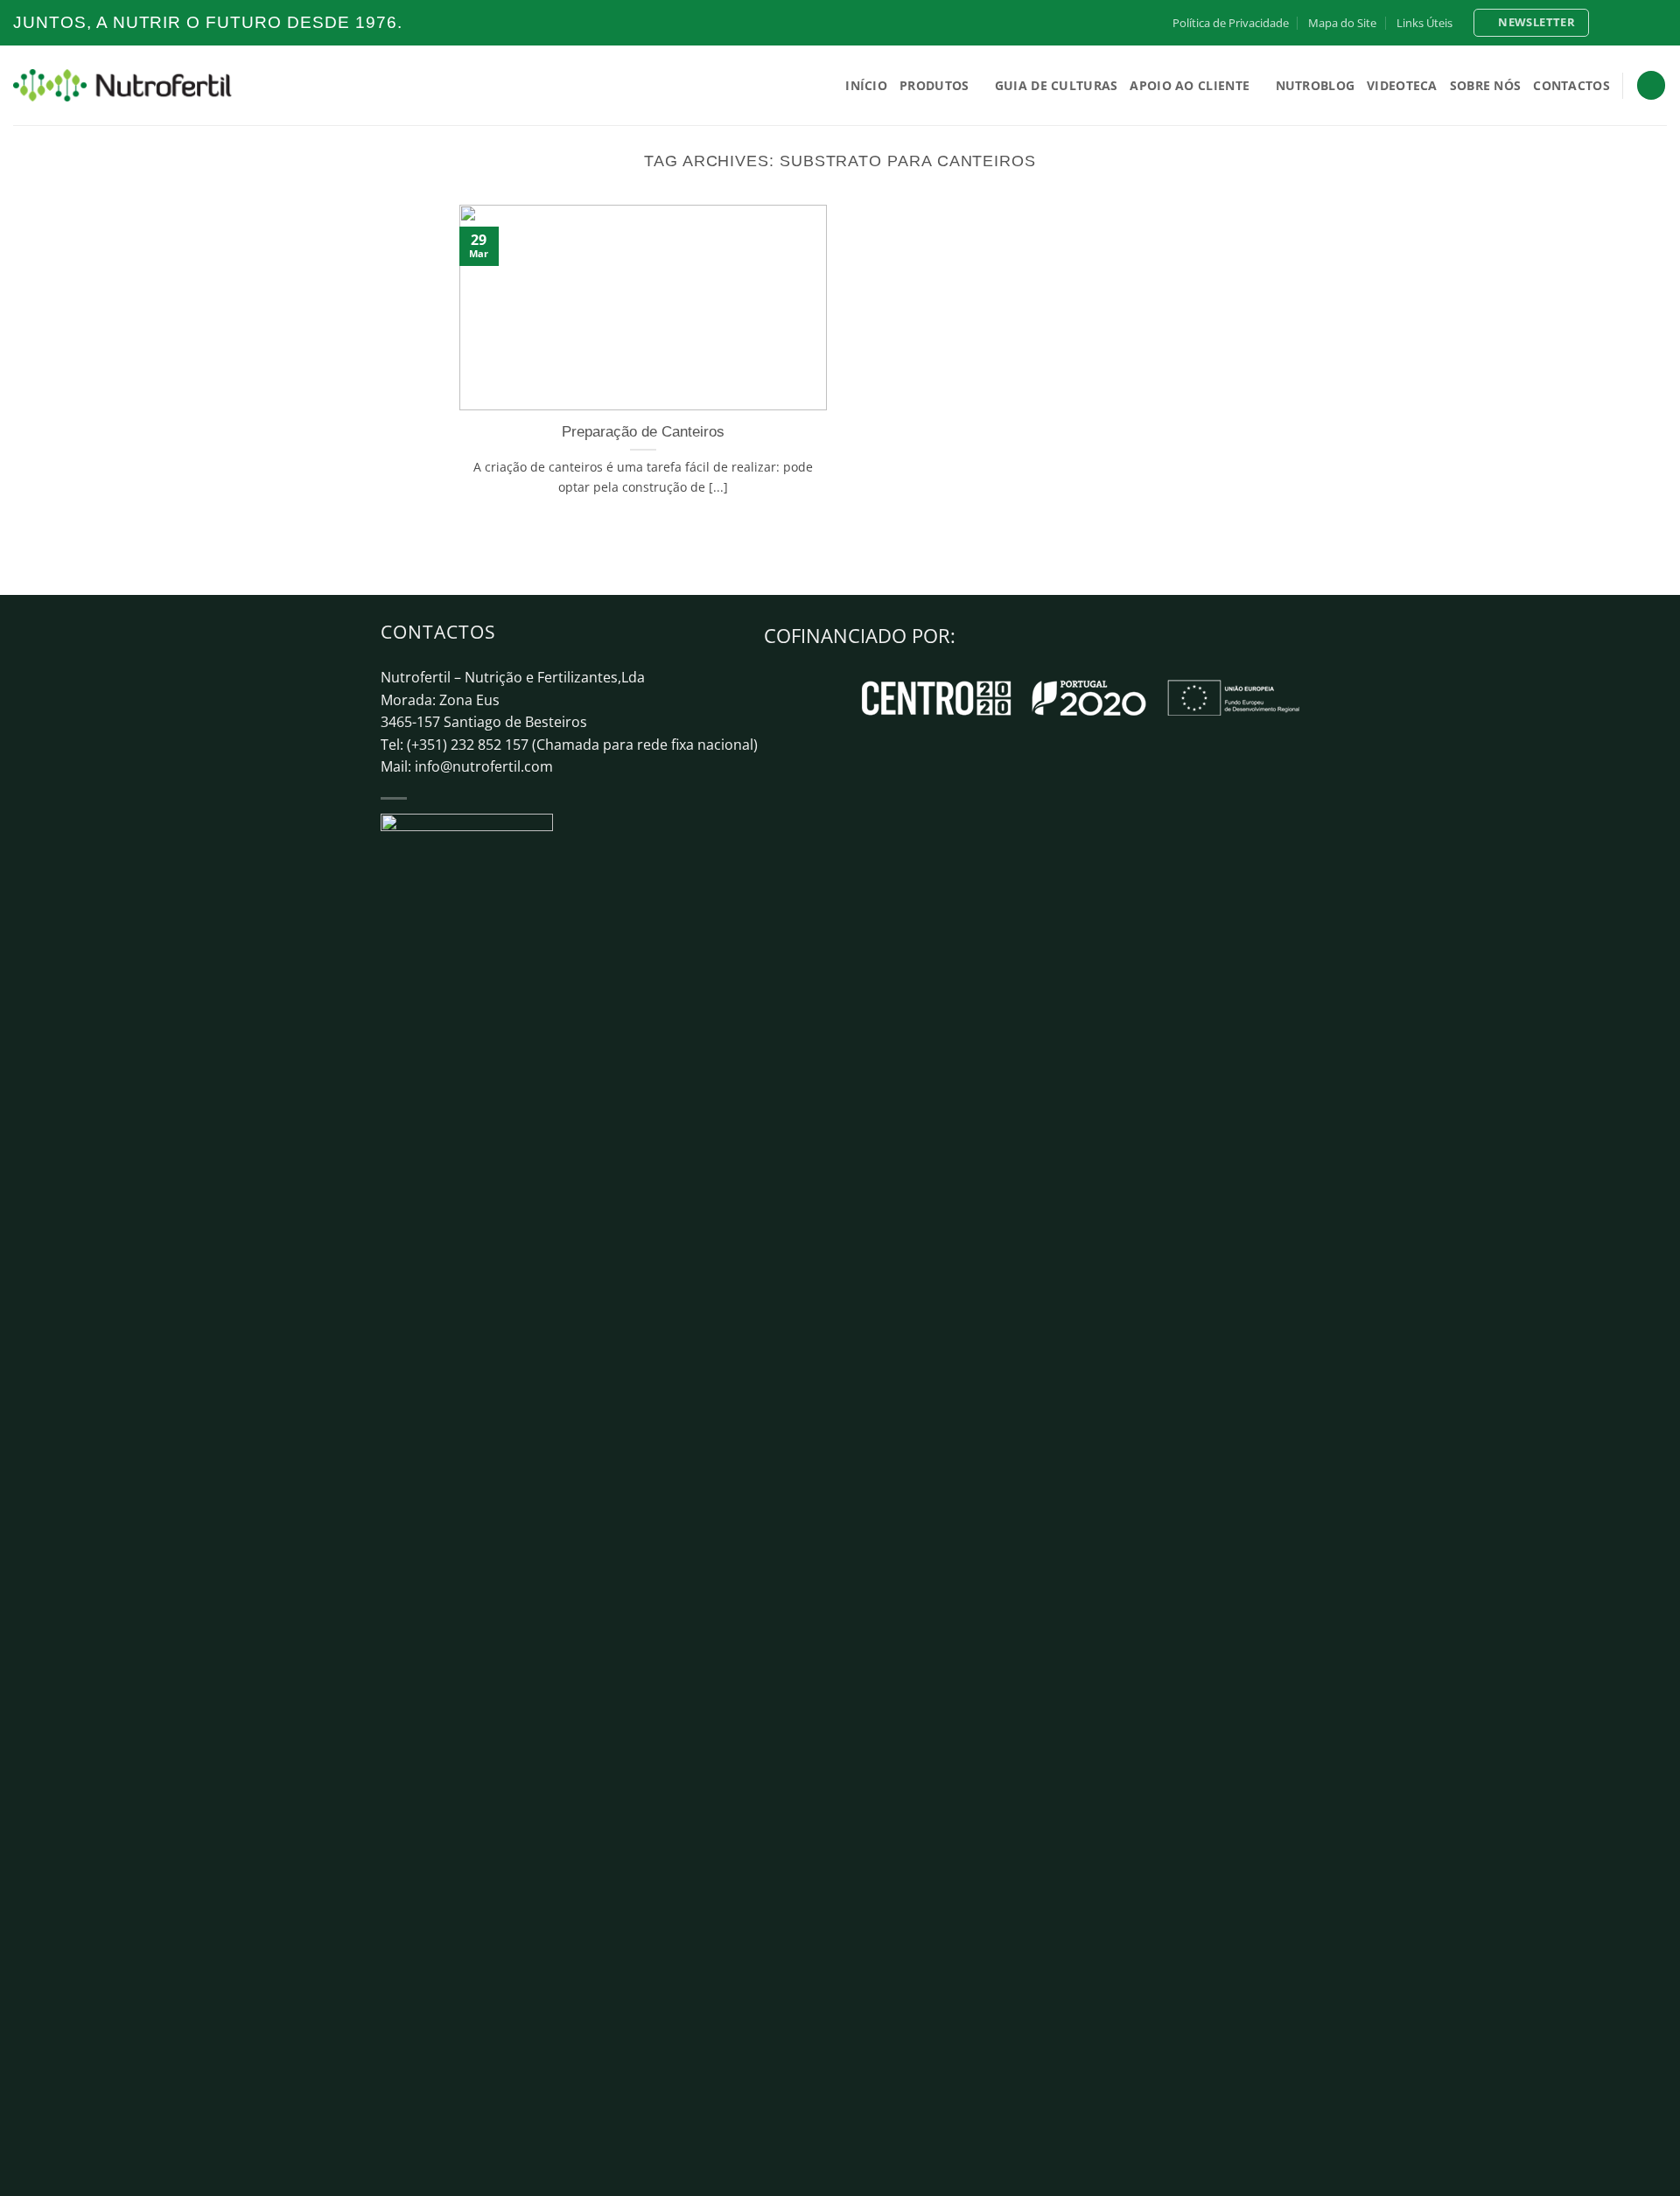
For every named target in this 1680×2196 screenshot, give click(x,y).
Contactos (1571, 85)
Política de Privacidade (1231, 23)
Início (866, 85)
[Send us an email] (1658, 23)
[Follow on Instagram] (1625, 23)
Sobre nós (1486, 85)
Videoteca (1402, 85)
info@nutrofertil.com (484, 766)
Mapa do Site (1342, 23)
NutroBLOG (1316, 85)
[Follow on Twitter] (1641, 23)
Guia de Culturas (1057, 85)
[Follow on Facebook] (1608, 23)
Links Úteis (1424, 23)
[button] (1531, 23)
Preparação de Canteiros (643, 432)
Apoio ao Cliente (1190, 85)
